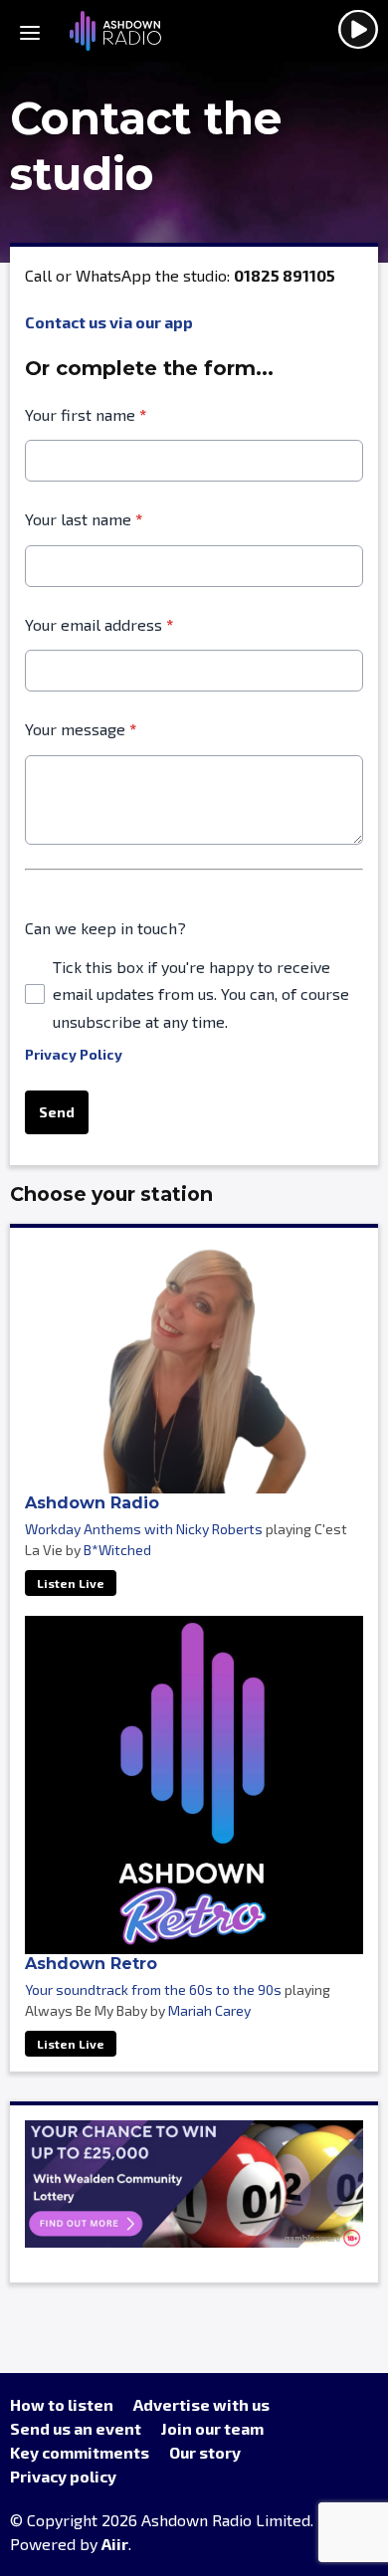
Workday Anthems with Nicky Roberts (144, 1529)
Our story (205, 2452)
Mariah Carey (209, 2010)
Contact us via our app (109, 322)
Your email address (99, 624)
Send (57, 1112)
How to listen (62, 2404)
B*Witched (117, 1550)
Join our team (212, 2428)
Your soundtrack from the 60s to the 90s (153, 1989)
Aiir (115, 2544)
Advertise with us (201, 2404)
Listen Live (71, 1583)
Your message (81, 729)
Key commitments (80, 2452)
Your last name (84, 519)
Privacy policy (63, 2476)
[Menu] (30, 31)
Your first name (86, 414)
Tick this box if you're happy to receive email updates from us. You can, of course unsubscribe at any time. (201, 994)
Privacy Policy (74, 1054)
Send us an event (76, 2428)
